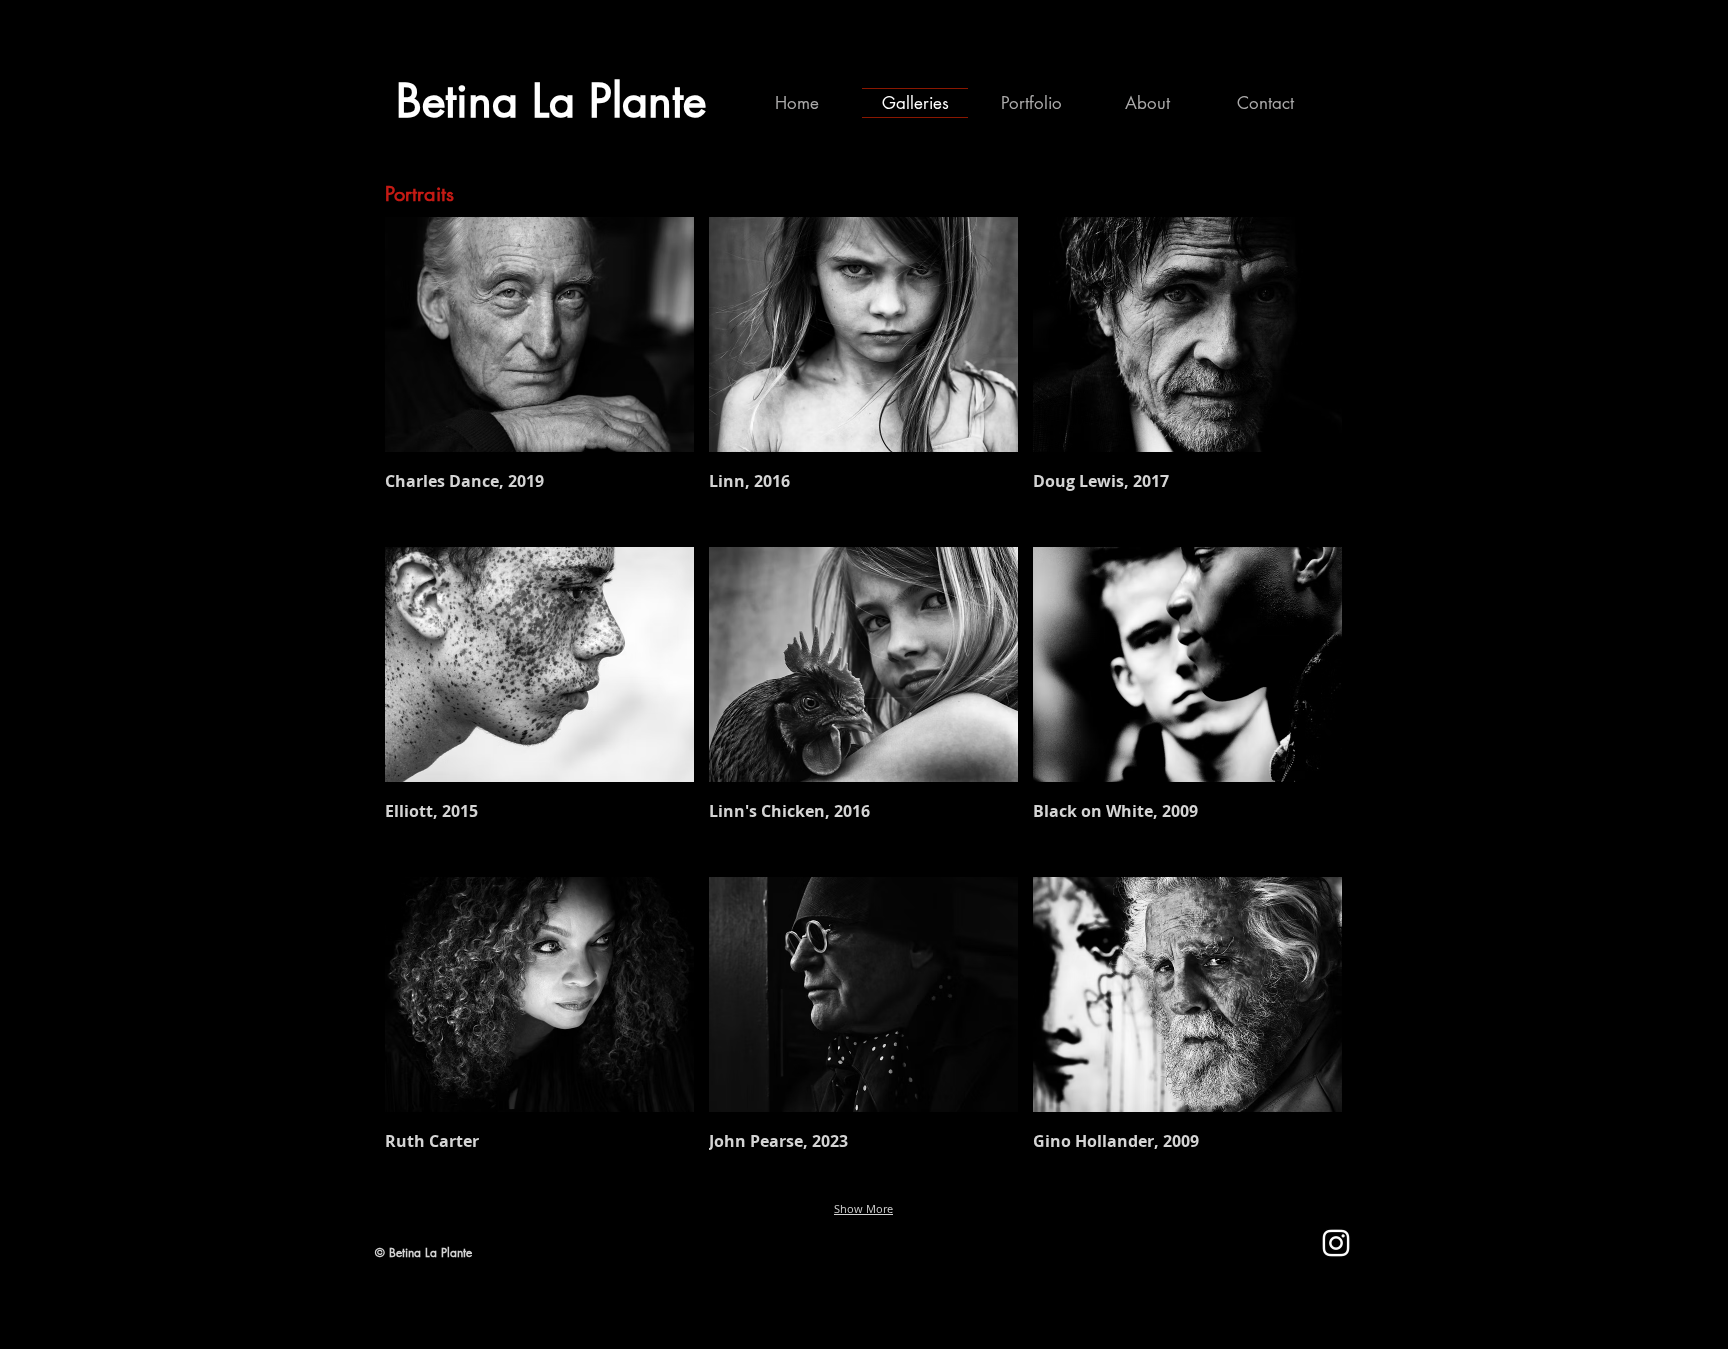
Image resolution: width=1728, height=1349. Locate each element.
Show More (863, 1208)
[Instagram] (1336, 1243)
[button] (539, 374)
